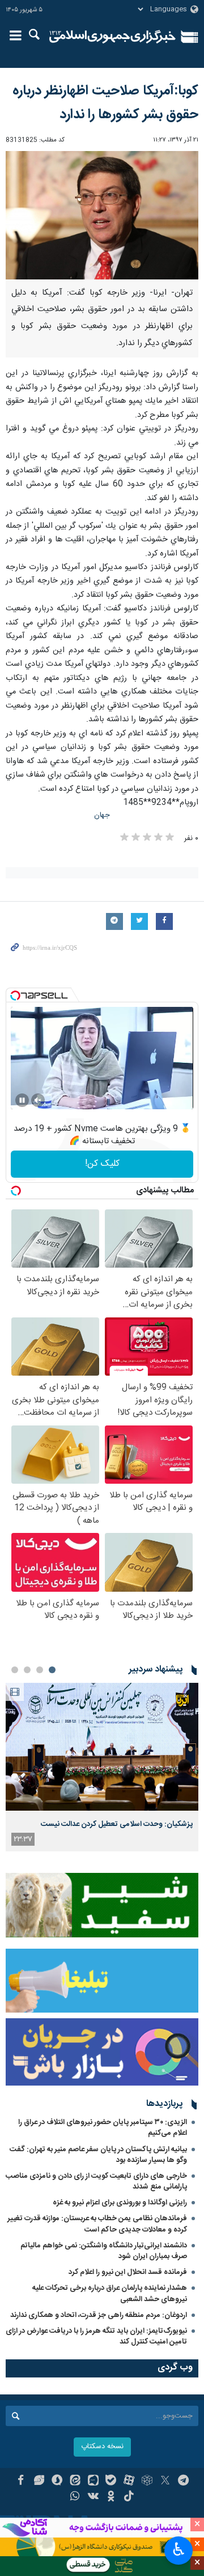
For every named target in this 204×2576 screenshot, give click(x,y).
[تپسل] (15, 996)
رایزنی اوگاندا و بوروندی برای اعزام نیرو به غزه (120, 2203)
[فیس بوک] (21, 2482)
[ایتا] (75, 2482)
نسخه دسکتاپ (102, 2447)
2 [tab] (40, 1670)
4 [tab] (15, 1670)
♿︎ (179, 2549)
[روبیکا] (147, 2482)
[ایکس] (165, 2482)
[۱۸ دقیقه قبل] (102, 1747)
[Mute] (38, 1100)
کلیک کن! (102, 1164)
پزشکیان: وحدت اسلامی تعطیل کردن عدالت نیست (117, 1824)
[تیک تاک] (129, 2497)
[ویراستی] (39, 2482)
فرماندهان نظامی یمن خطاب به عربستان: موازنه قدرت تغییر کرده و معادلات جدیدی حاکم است (97, 2224)
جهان (102, 815)
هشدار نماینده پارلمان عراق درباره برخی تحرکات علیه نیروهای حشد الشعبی (110, 2293)
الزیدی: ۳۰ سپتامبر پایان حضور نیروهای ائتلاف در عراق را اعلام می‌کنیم (103, 2128)
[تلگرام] (183, 2482)
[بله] (111, 2482)
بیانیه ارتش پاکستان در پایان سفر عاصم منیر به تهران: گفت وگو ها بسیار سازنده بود (98, 2155)
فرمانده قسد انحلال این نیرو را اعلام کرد (128, 2272)
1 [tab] (52, 1670)
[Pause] (22, 1100)
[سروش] (57, 2482)
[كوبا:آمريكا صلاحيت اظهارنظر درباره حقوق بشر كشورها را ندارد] (102, 215)
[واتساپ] (75, 2497)
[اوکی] (111, 2497)
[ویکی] (93, 2497)
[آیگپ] (93, 2482)
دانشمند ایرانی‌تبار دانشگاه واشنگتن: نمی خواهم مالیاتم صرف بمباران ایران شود (104, 2251)
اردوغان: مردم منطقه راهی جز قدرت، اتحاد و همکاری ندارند (99, 2315)
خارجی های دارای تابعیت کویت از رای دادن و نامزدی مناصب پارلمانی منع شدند (96, 2181)
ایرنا (112, 37)
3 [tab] (27, 1670)
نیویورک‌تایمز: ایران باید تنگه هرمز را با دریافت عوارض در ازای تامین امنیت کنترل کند (96, 2336)
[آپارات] (129, 2482)
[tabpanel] (102, 1767)
